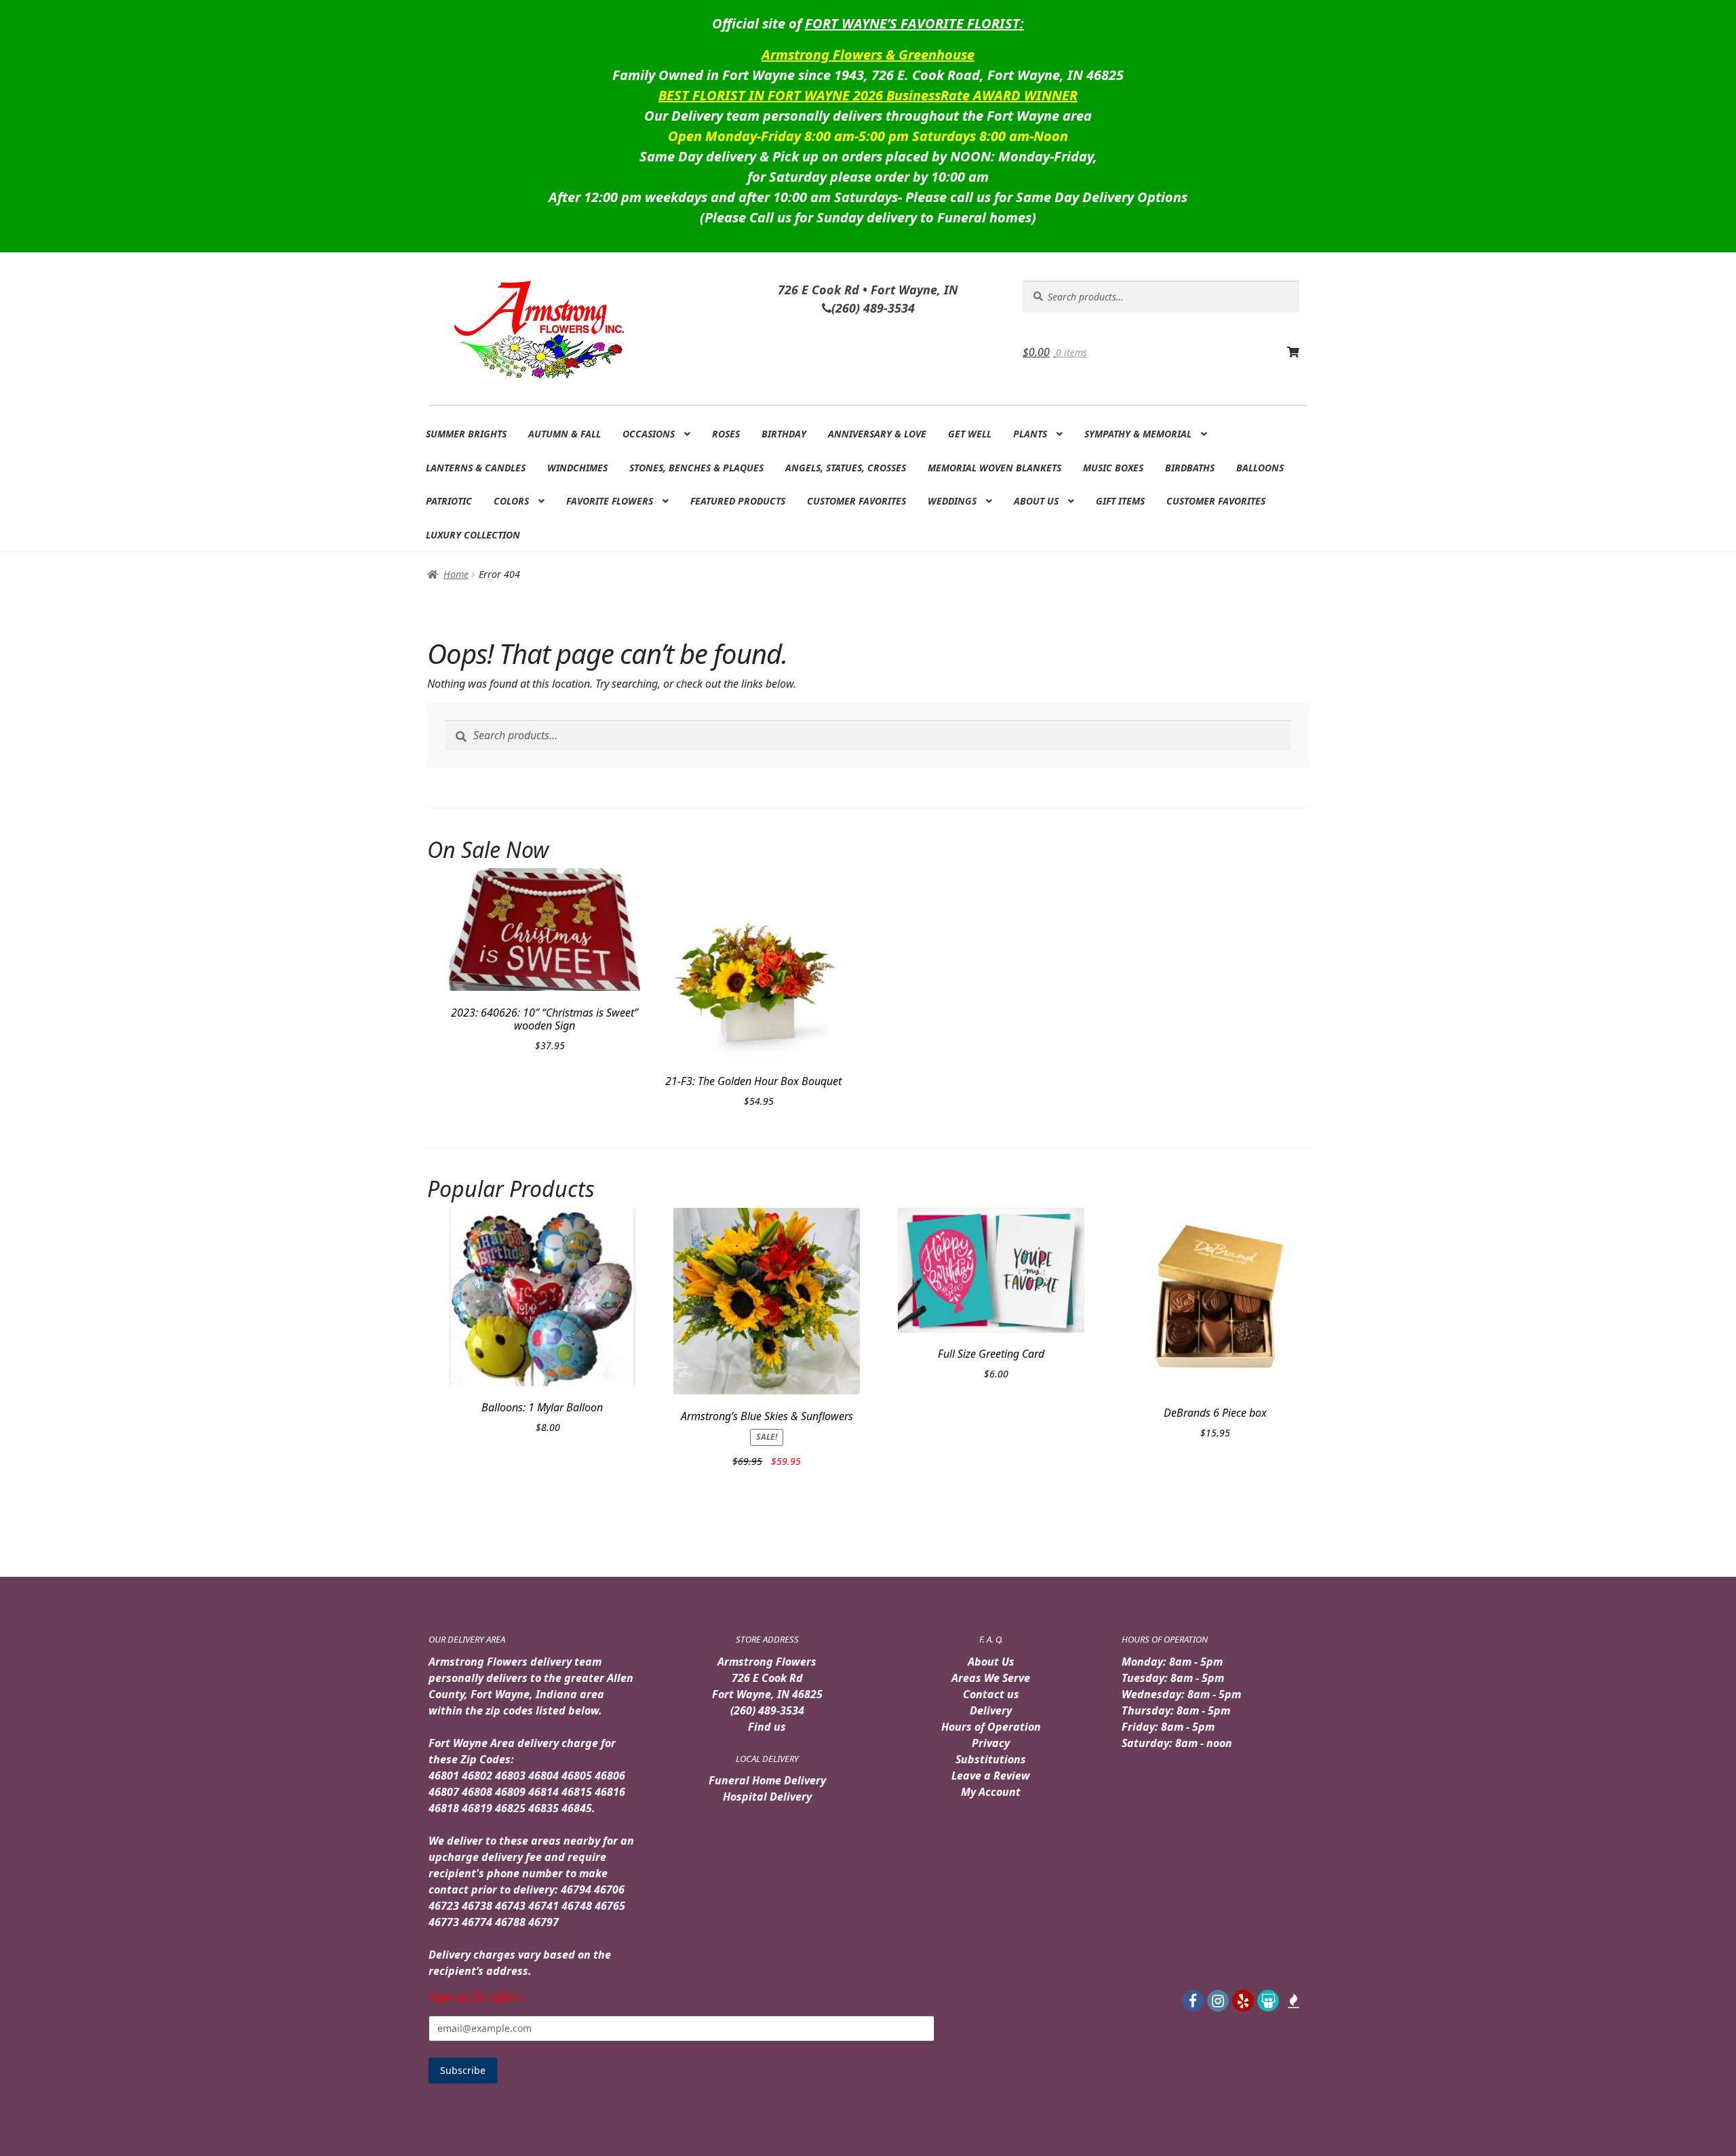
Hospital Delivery (767, 1797)
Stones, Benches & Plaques (696, 468)
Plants (1030, 434)
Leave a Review (991, 1776)
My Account (991, 1792)
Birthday (784, 434)
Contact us (991, 1694)
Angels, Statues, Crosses (846, 468)
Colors (511, 501)
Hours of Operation (991, 1727)
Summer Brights (466, 434)
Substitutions (991, 1759)
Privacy (991, 1743)
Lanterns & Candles (476, 468)
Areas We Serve (991, 1678)
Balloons (1260, 468)
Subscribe (463, 2070)
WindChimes (577, 468)
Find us (767, 1727)
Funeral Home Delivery (767, 1780)
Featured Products (738, 501)
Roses (726, 434)
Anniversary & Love (877, 434)
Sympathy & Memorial (1138, 434)
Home (456, 574)
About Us (1036, 501)
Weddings (952, 501)
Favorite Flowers (610, 501)
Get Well (970, 434)
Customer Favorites (856, 501)
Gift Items (1120, 501)
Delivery (991, 1710)
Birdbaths (1190, 468)
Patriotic (449, 501)
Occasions (649, 434)
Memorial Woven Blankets (994, 468)
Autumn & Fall (565, 434)
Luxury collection (473, 535)
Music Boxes (1113, 468)
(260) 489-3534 (767, 1710)
